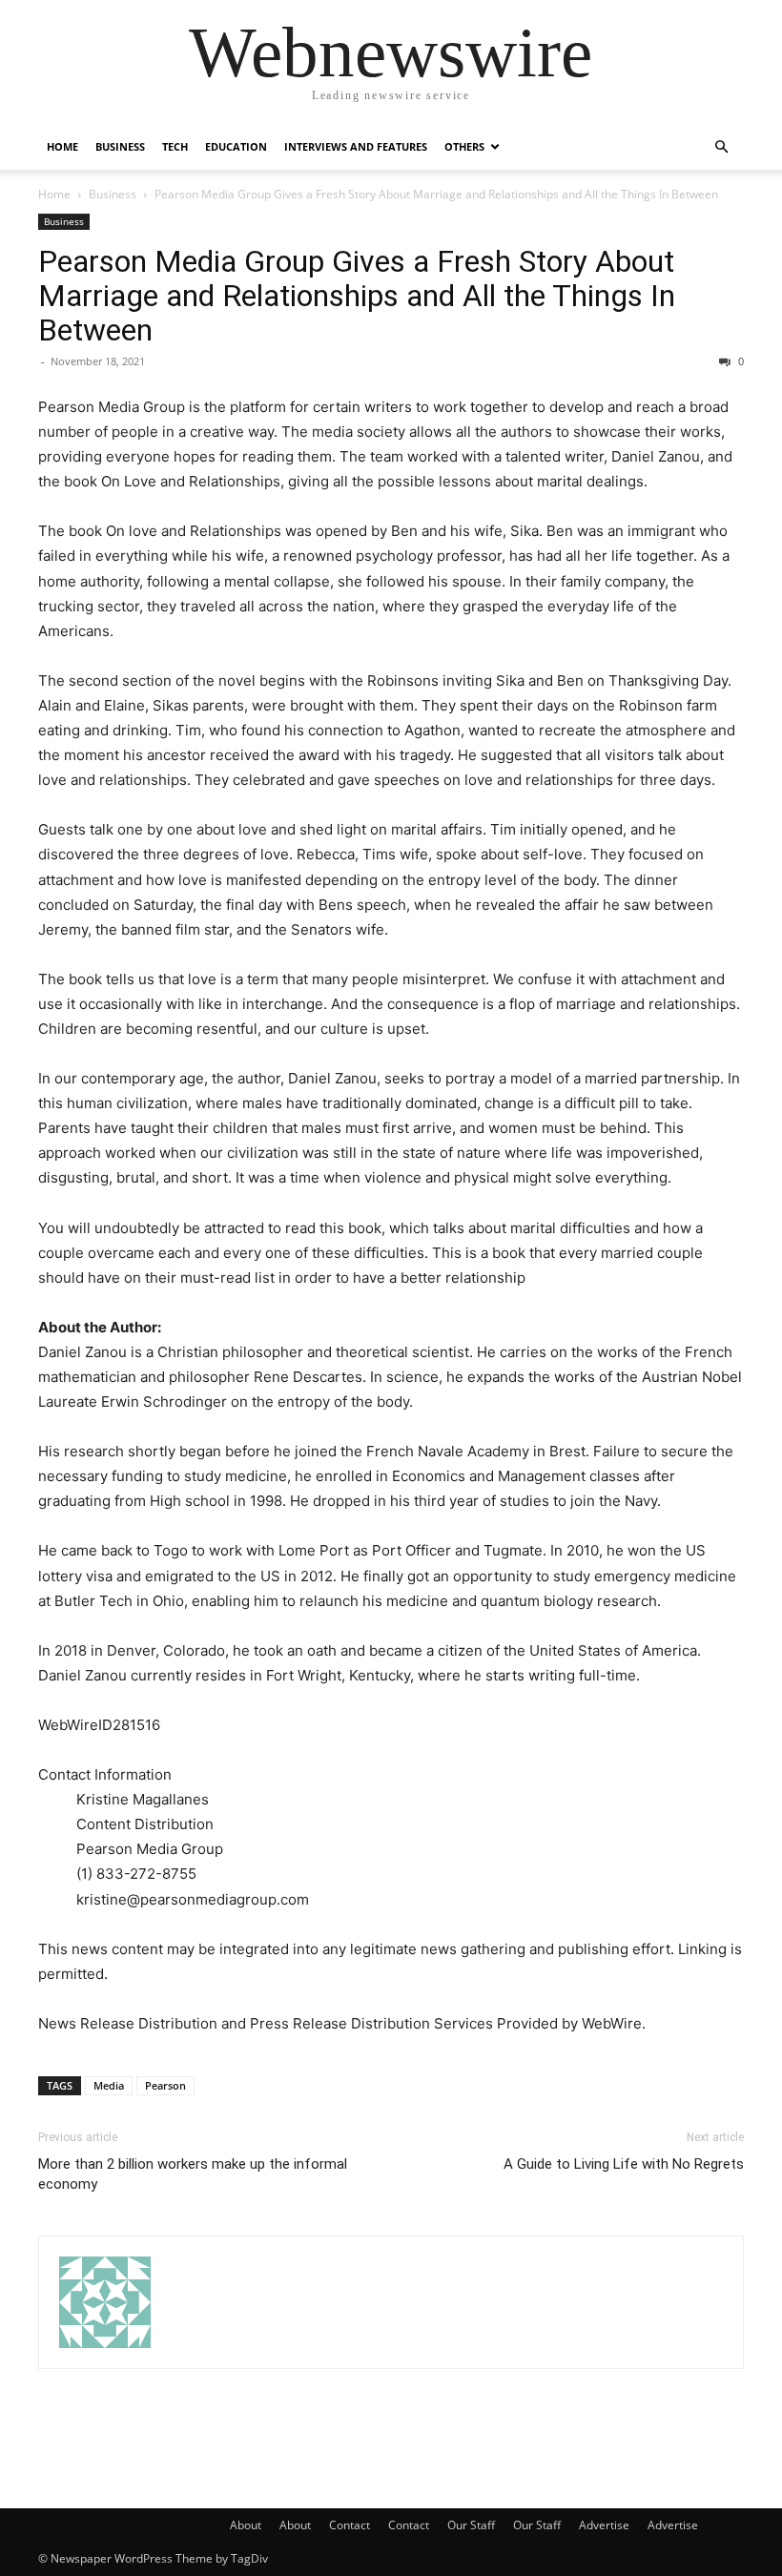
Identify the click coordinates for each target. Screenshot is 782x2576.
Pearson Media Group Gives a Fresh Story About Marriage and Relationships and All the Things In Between (357, 296)
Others (464, 146)
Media (109, 2085)
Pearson (165, 2085)
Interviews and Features (356, 146)
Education (236, 146)
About (246, 2525)
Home (62, 146)
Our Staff (471, 2525)
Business (120, 146)
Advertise (604, 2525)
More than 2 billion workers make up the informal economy (193, 2174)
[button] (721, 147)
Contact (350, 2525)
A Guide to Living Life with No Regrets (624, 2164)
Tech (175, 146)
